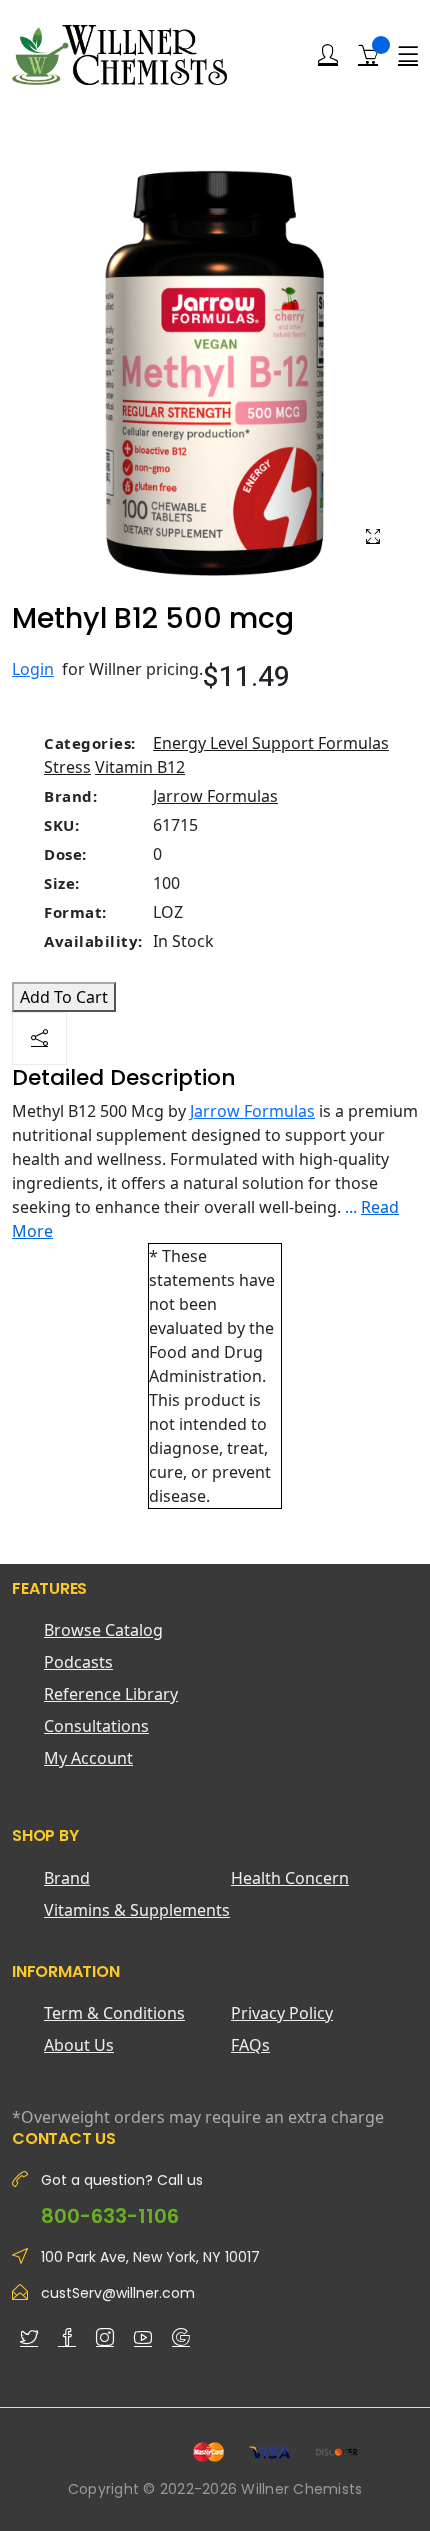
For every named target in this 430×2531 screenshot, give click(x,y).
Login (33, 669)
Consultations (96, 1726)
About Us (79, 2045)
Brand (67, 1878)
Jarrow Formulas (215, 796)
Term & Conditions (114, 2013)
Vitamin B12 (140, 767)
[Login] (328, 55)
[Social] (39, 1038)
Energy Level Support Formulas (271, 743)
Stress (67, 767)
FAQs (250, 2045)
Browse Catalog (103, 1630)
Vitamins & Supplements (137, 1910)
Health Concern (290, 1878)
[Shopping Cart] (368, 54)
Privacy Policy (282, 2013)
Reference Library (111, 1694)
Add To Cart (64, 997)
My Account (88, 1758)
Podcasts (78, 1662)
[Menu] (408, 55)
